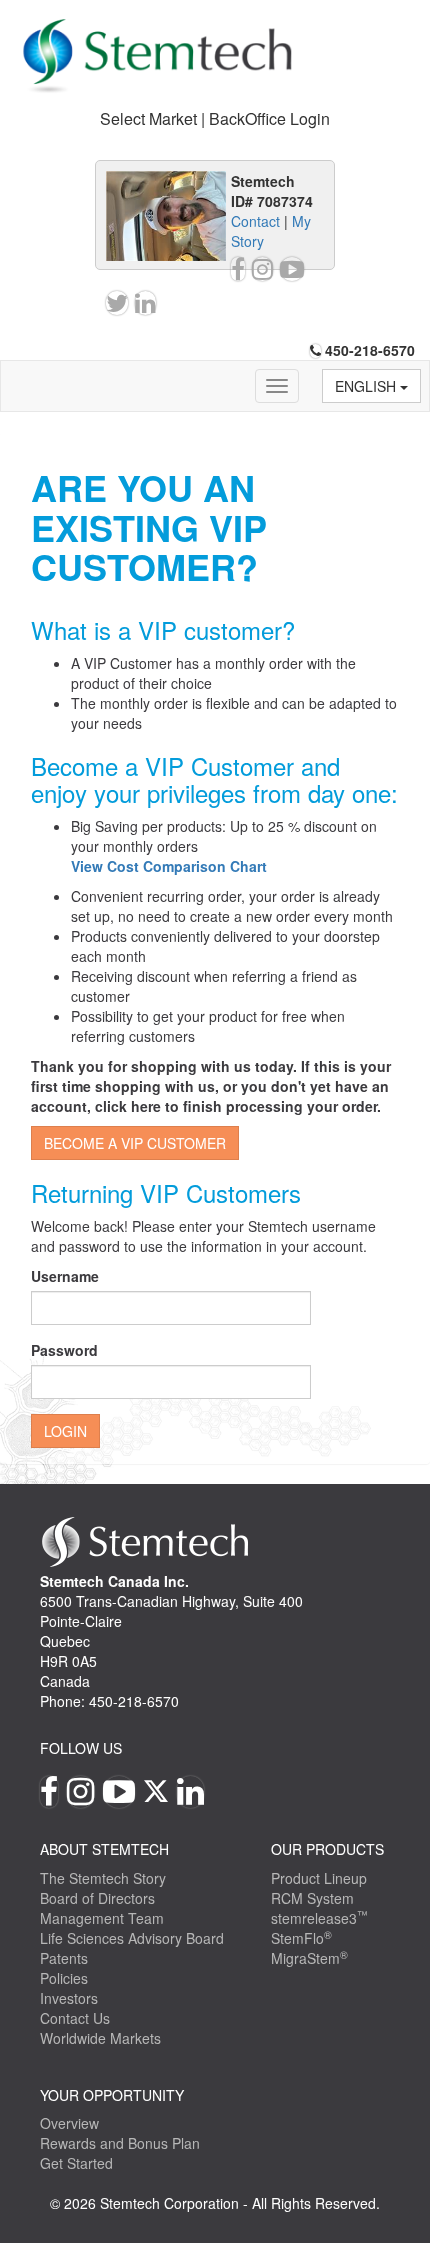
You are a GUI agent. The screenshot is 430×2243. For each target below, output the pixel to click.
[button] (169, 866)
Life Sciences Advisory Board (132, 1938)
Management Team (102, 1918)
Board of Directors (97, 1898)
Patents (64, 1958)
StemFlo (301, 1938)
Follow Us (81, 1748)
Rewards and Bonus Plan (120, 2143)
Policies (64, 1978)
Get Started (76, 2163)
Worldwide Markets (100, 2038)
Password (64, 1350)
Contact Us (75, 2018)
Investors (69, 1998)
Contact (255, 221)
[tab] (215, 119)
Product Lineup (319, 1878)
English (367, 386)
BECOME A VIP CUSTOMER (135, 1143)
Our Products (327, 1849)
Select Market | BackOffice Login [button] (215, 118)
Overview (69, 2123)
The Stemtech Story (103, 1878)
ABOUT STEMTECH (104, 1849)
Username (65, 1276)
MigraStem (309, 1958)
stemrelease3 (319, 1918)
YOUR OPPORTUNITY (112, 2095)
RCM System (312, 1898)
